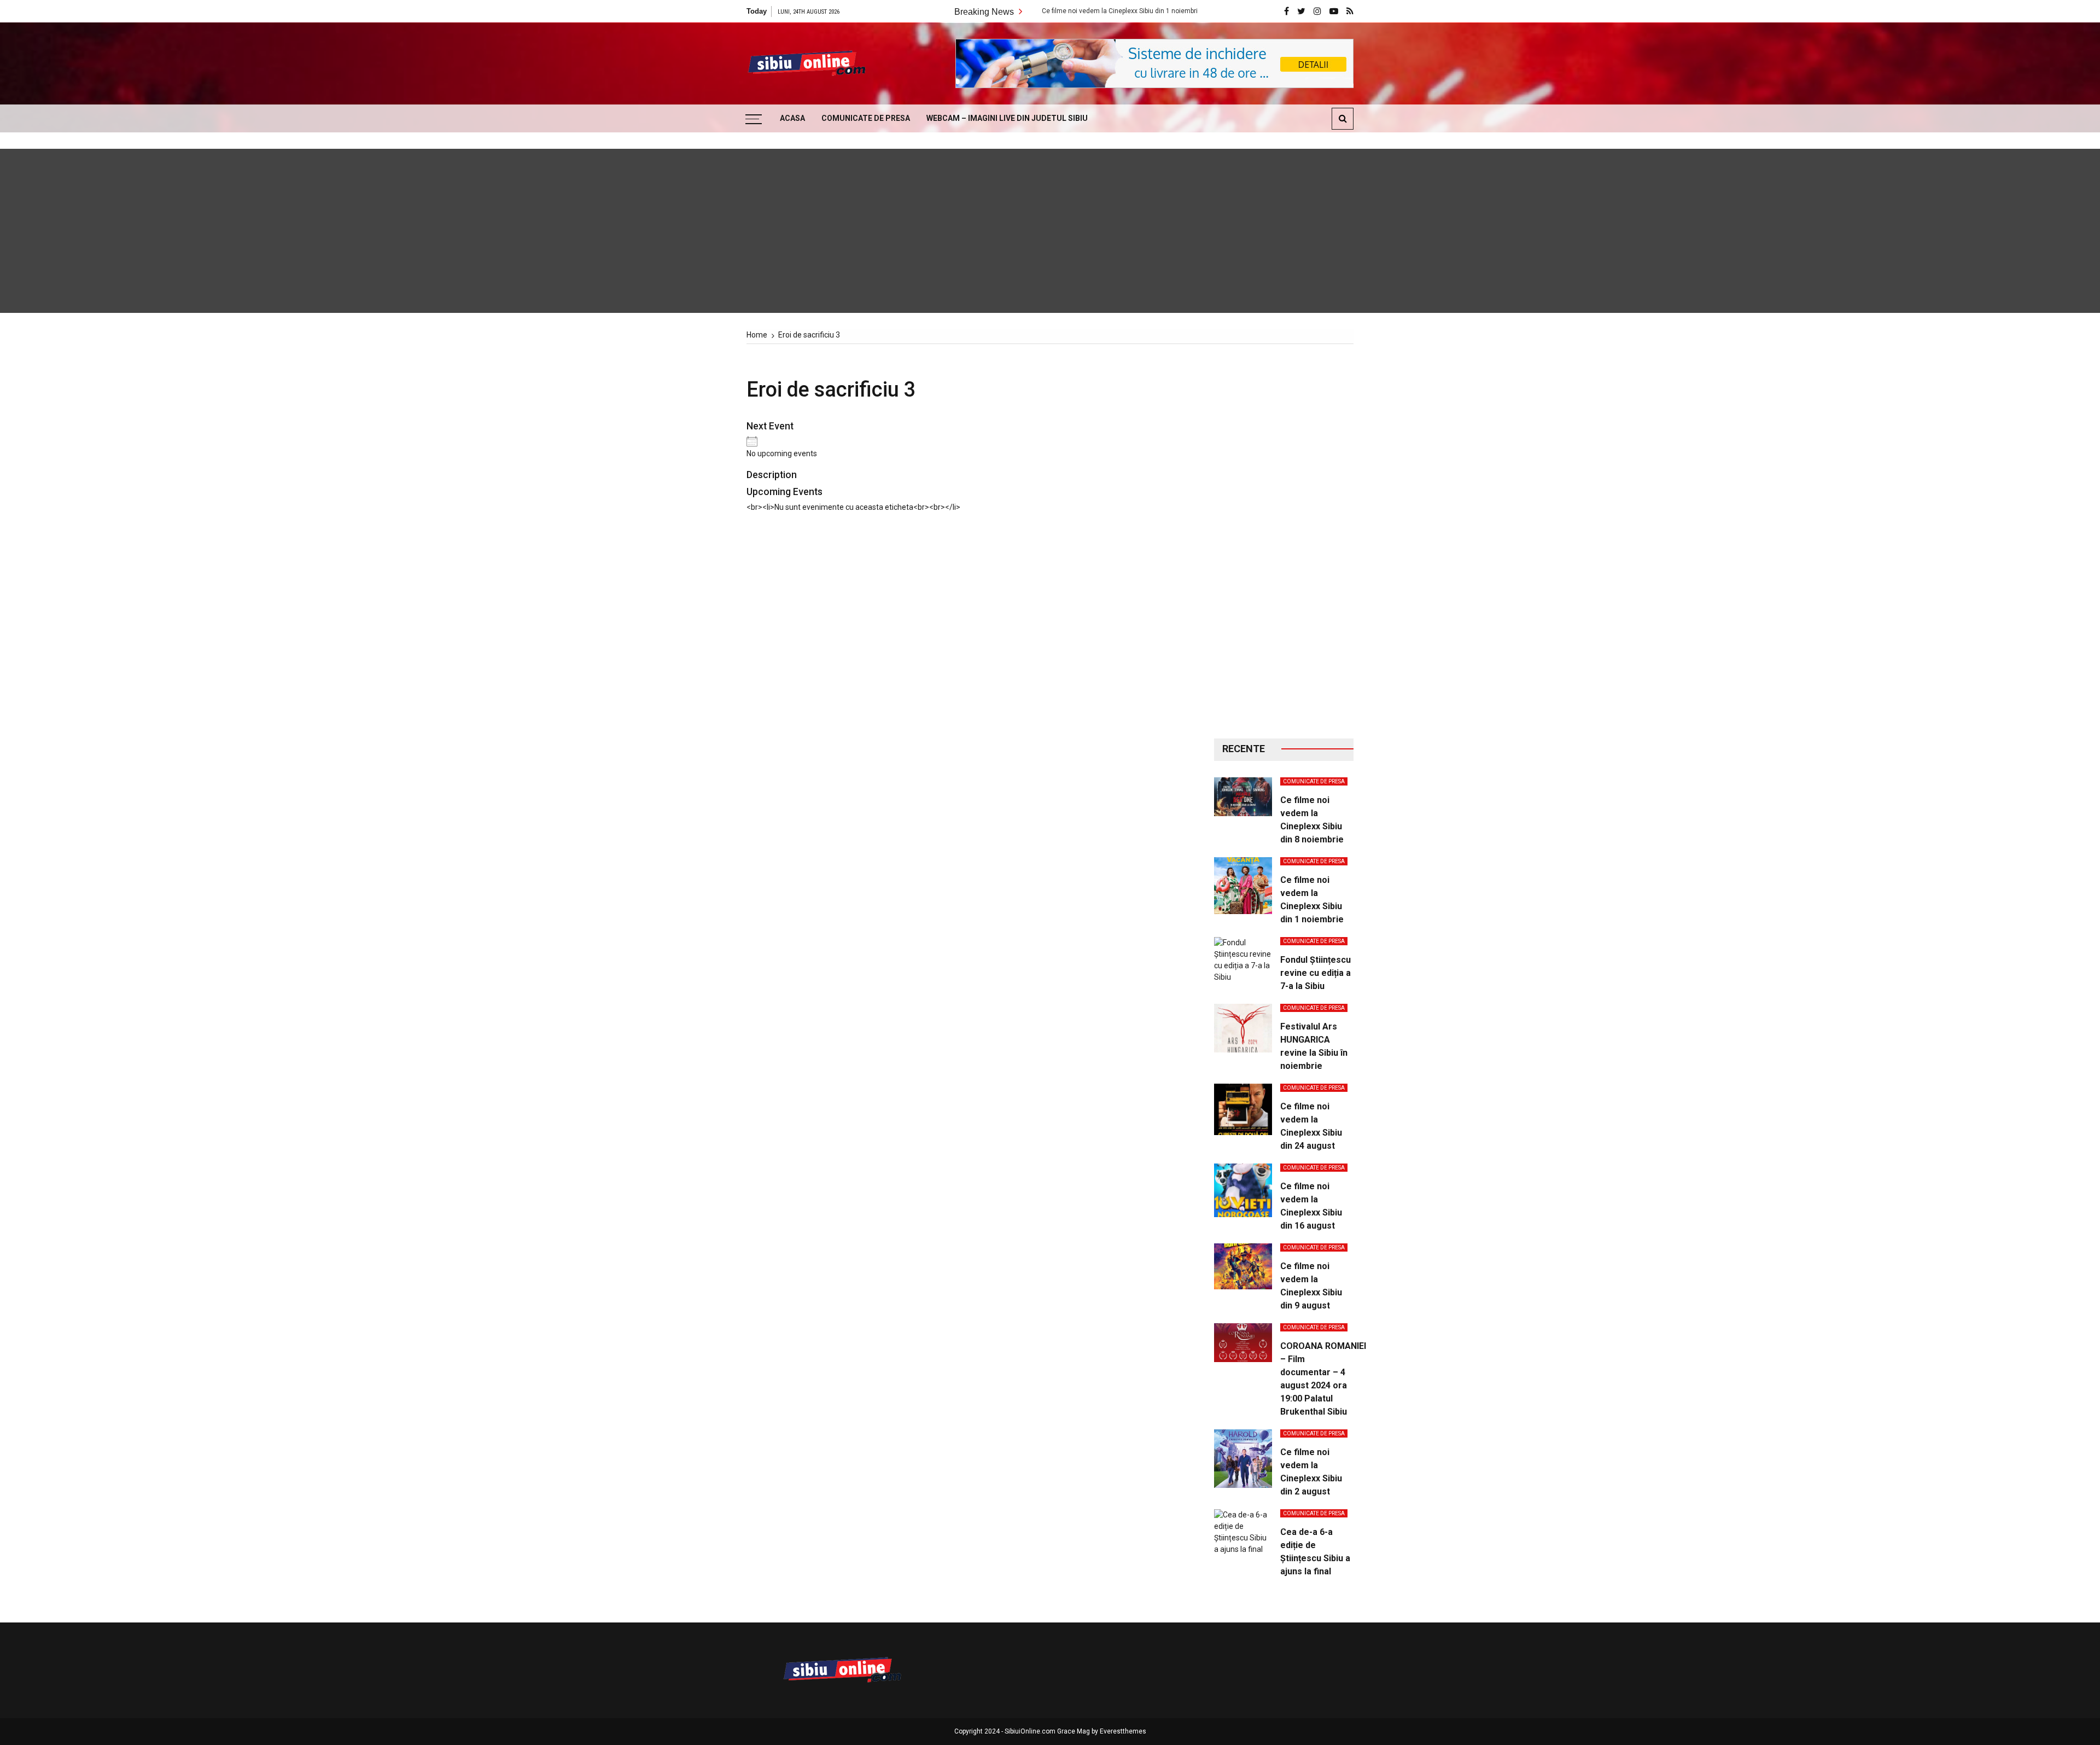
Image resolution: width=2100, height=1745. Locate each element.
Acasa (792, 118)
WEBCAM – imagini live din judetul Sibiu (1007, 118)
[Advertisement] (1284, 542)
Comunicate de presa (866, 118)
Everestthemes (1123, 1731)
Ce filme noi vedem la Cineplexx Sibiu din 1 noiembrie (1032, 11)
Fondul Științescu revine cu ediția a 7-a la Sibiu (1316, 973)
